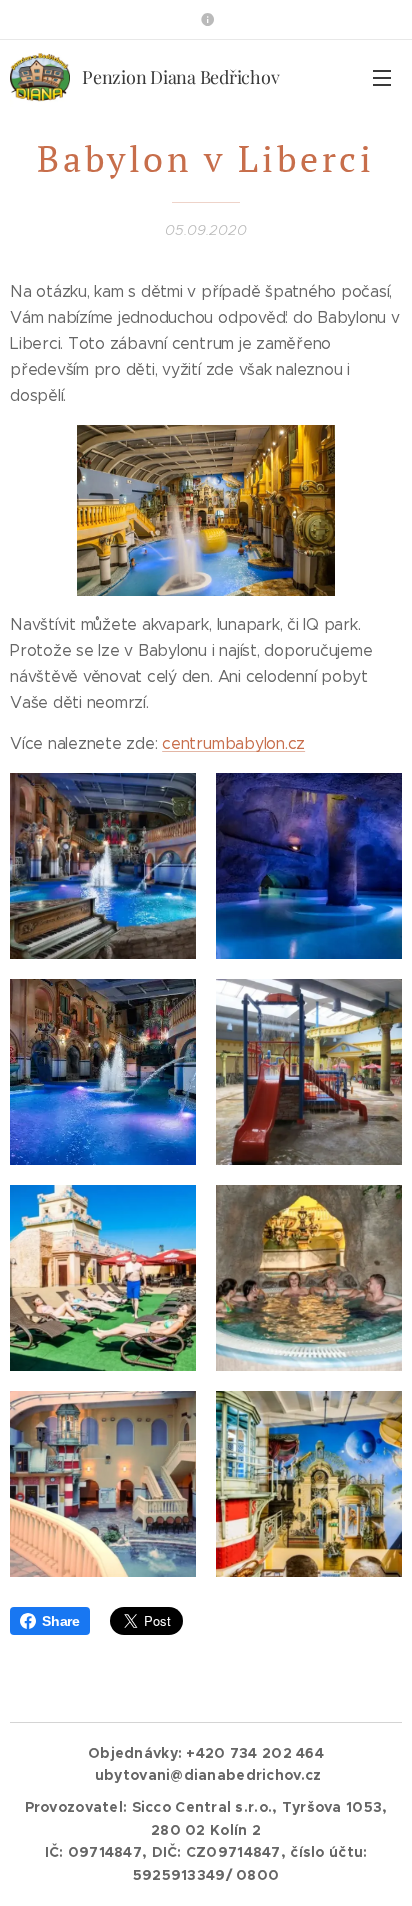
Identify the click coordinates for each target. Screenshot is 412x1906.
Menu (382, 77)
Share (61, 1621)
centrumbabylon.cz (233, 743)
